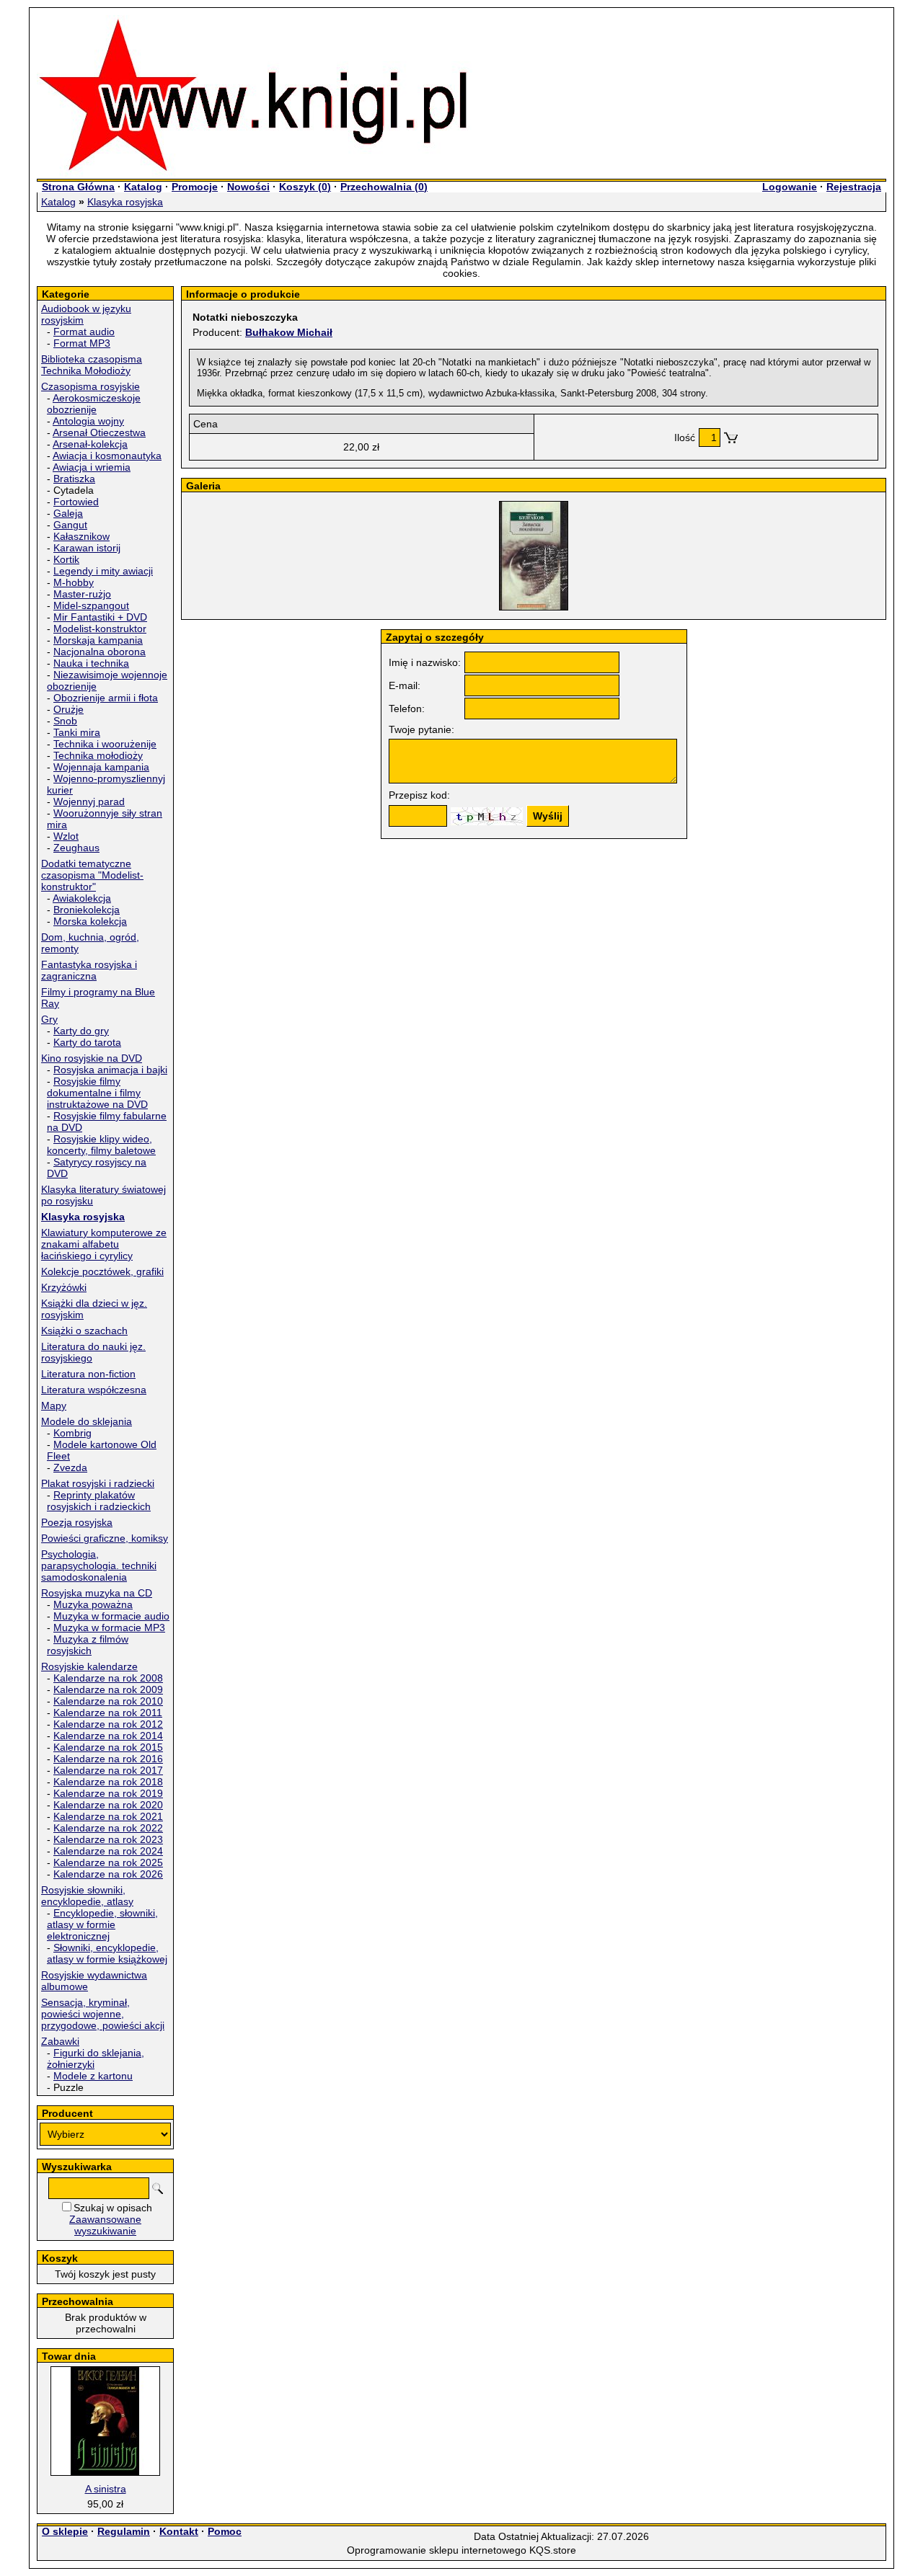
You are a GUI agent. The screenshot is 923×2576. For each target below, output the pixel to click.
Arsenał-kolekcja (90, 444)
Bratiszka (74, 479)
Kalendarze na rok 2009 (108, 1689)
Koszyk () (305, 187)
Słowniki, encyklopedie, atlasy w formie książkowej (107, 1953)
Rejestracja (854, 187)
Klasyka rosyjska (125, 202)
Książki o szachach (84, 1331)
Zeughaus (76, 848)
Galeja (68, 513)
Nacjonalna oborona (100, 652)
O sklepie (65, 2531)
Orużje (69, 709)
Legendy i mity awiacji (103, 571)
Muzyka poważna (93, 1604)
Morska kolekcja (90, 921)
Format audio (84, 332)
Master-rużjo (82, 594)
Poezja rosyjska (77, 1522)
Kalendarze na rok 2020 (108, 1805)
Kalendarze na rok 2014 (108, 1736)
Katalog (143, 187)
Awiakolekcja (82, 898)
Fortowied (76, 502)
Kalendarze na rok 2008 (108, 1678)
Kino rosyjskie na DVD (92, 1058)
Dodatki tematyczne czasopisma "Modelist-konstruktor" (92, 875)
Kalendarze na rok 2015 (108, 1747)
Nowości (248, 187)
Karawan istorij (87, 548)
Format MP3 (82, 343)
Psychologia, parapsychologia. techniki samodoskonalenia (99, 1565)
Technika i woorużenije (105, 744)
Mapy (54, 1405)
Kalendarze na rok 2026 (108, 1874)
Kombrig (72, 1433)
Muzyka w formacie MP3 (109, 1627)
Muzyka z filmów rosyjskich (88, 1645)
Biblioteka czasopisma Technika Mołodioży (92, 365)
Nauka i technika (91, 663)
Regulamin (124, 2531)
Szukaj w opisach (113, 2208)
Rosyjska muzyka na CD (97, 1593)
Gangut (70, 525)
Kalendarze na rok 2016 (108, 1759)
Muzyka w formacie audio (111, 1616)
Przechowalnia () (384, 187)
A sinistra (106, 2489)
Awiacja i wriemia (92, 467)
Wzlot (66, 836)
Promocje (195, 187)
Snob (65, 721)
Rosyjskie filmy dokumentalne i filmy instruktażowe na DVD (97, 1093)
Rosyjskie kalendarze (89, 1666)
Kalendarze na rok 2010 (108, 1701)
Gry (49, 1019)
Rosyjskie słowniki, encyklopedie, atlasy (87, 1896)
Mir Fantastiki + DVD (100, 617)
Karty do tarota (87, 1042)
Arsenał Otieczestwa (99, 432)
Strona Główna (78, 187)
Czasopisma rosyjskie (90, 386)
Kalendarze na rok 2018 (108, 1782)
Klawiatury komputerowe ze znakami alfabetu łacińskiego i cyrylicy (104, 1244)
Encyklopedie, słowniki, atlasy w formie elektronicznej (102, 1924)
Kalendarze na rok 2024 (108, 1851)
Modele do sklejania (87, 1421)
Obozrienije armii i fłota (106, 698)
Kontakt (179, 2531)
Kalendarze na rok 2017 (108, 1770)
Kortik (66, 559)
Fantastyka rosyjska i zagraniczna (89, 970)
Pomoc (225, 2531)
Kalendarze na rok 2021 (108, 1816)
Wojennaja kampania (101, 767)
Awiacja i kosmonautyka (107, 456)
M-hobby (74, 582)
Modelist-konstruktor (100, 629)
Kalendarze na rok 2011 (108, 1713)
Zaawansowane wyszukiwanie (105, 2225)
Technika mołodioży (98, 755)
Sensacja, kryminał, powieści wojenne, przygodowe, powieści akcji (103, 2014)
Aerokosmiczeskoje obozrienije (94, 404)
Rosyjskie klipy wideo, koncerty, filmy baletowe (101, 1145)
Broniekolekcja (87, 910)
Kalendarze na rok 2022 (108, 1828)
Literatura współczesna (94, 1390)
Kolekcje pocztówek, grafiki (102, 1271)
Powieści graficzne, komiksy (105, 1538)
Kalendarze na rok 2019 (108, 1793)
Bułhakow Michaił (289, 332)
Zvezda (70, 1467)
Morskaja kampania (98, 640)
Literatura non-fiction (88, 1374)
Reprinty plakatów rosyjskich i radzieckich (99, 1501)
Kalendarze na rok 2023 (108, 1839)
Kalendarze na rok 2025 (108, 1862)
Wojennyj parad (89, 801)
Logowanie (790, 187)
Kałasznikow (81, 536)
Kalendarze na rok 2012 (108, 1724)
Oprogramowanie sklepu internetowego (437, 2550)
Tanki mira (77, 732)
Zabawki (60, 2041)
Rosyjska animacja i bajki (110, 1070)
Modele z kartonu (93, 2076)
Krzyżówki (64, 1287)
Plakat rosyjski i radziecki (98, 1483)
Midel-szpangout (91, 605)
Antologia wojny (88, 421)
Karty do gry (81, 1031)
